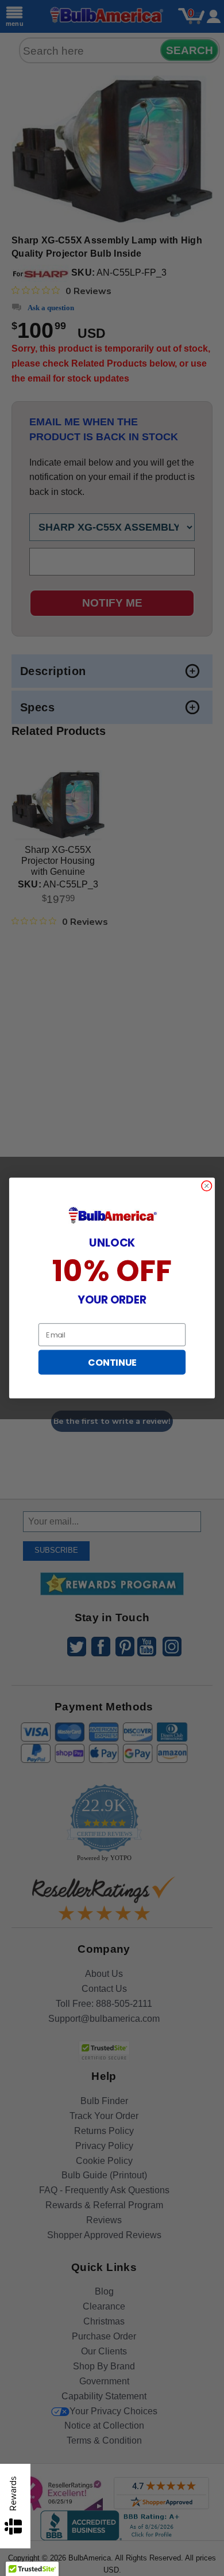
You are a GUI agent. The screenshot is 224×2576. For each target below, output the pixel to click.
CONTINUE (112, 1362)
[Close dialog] (207, 1186)
